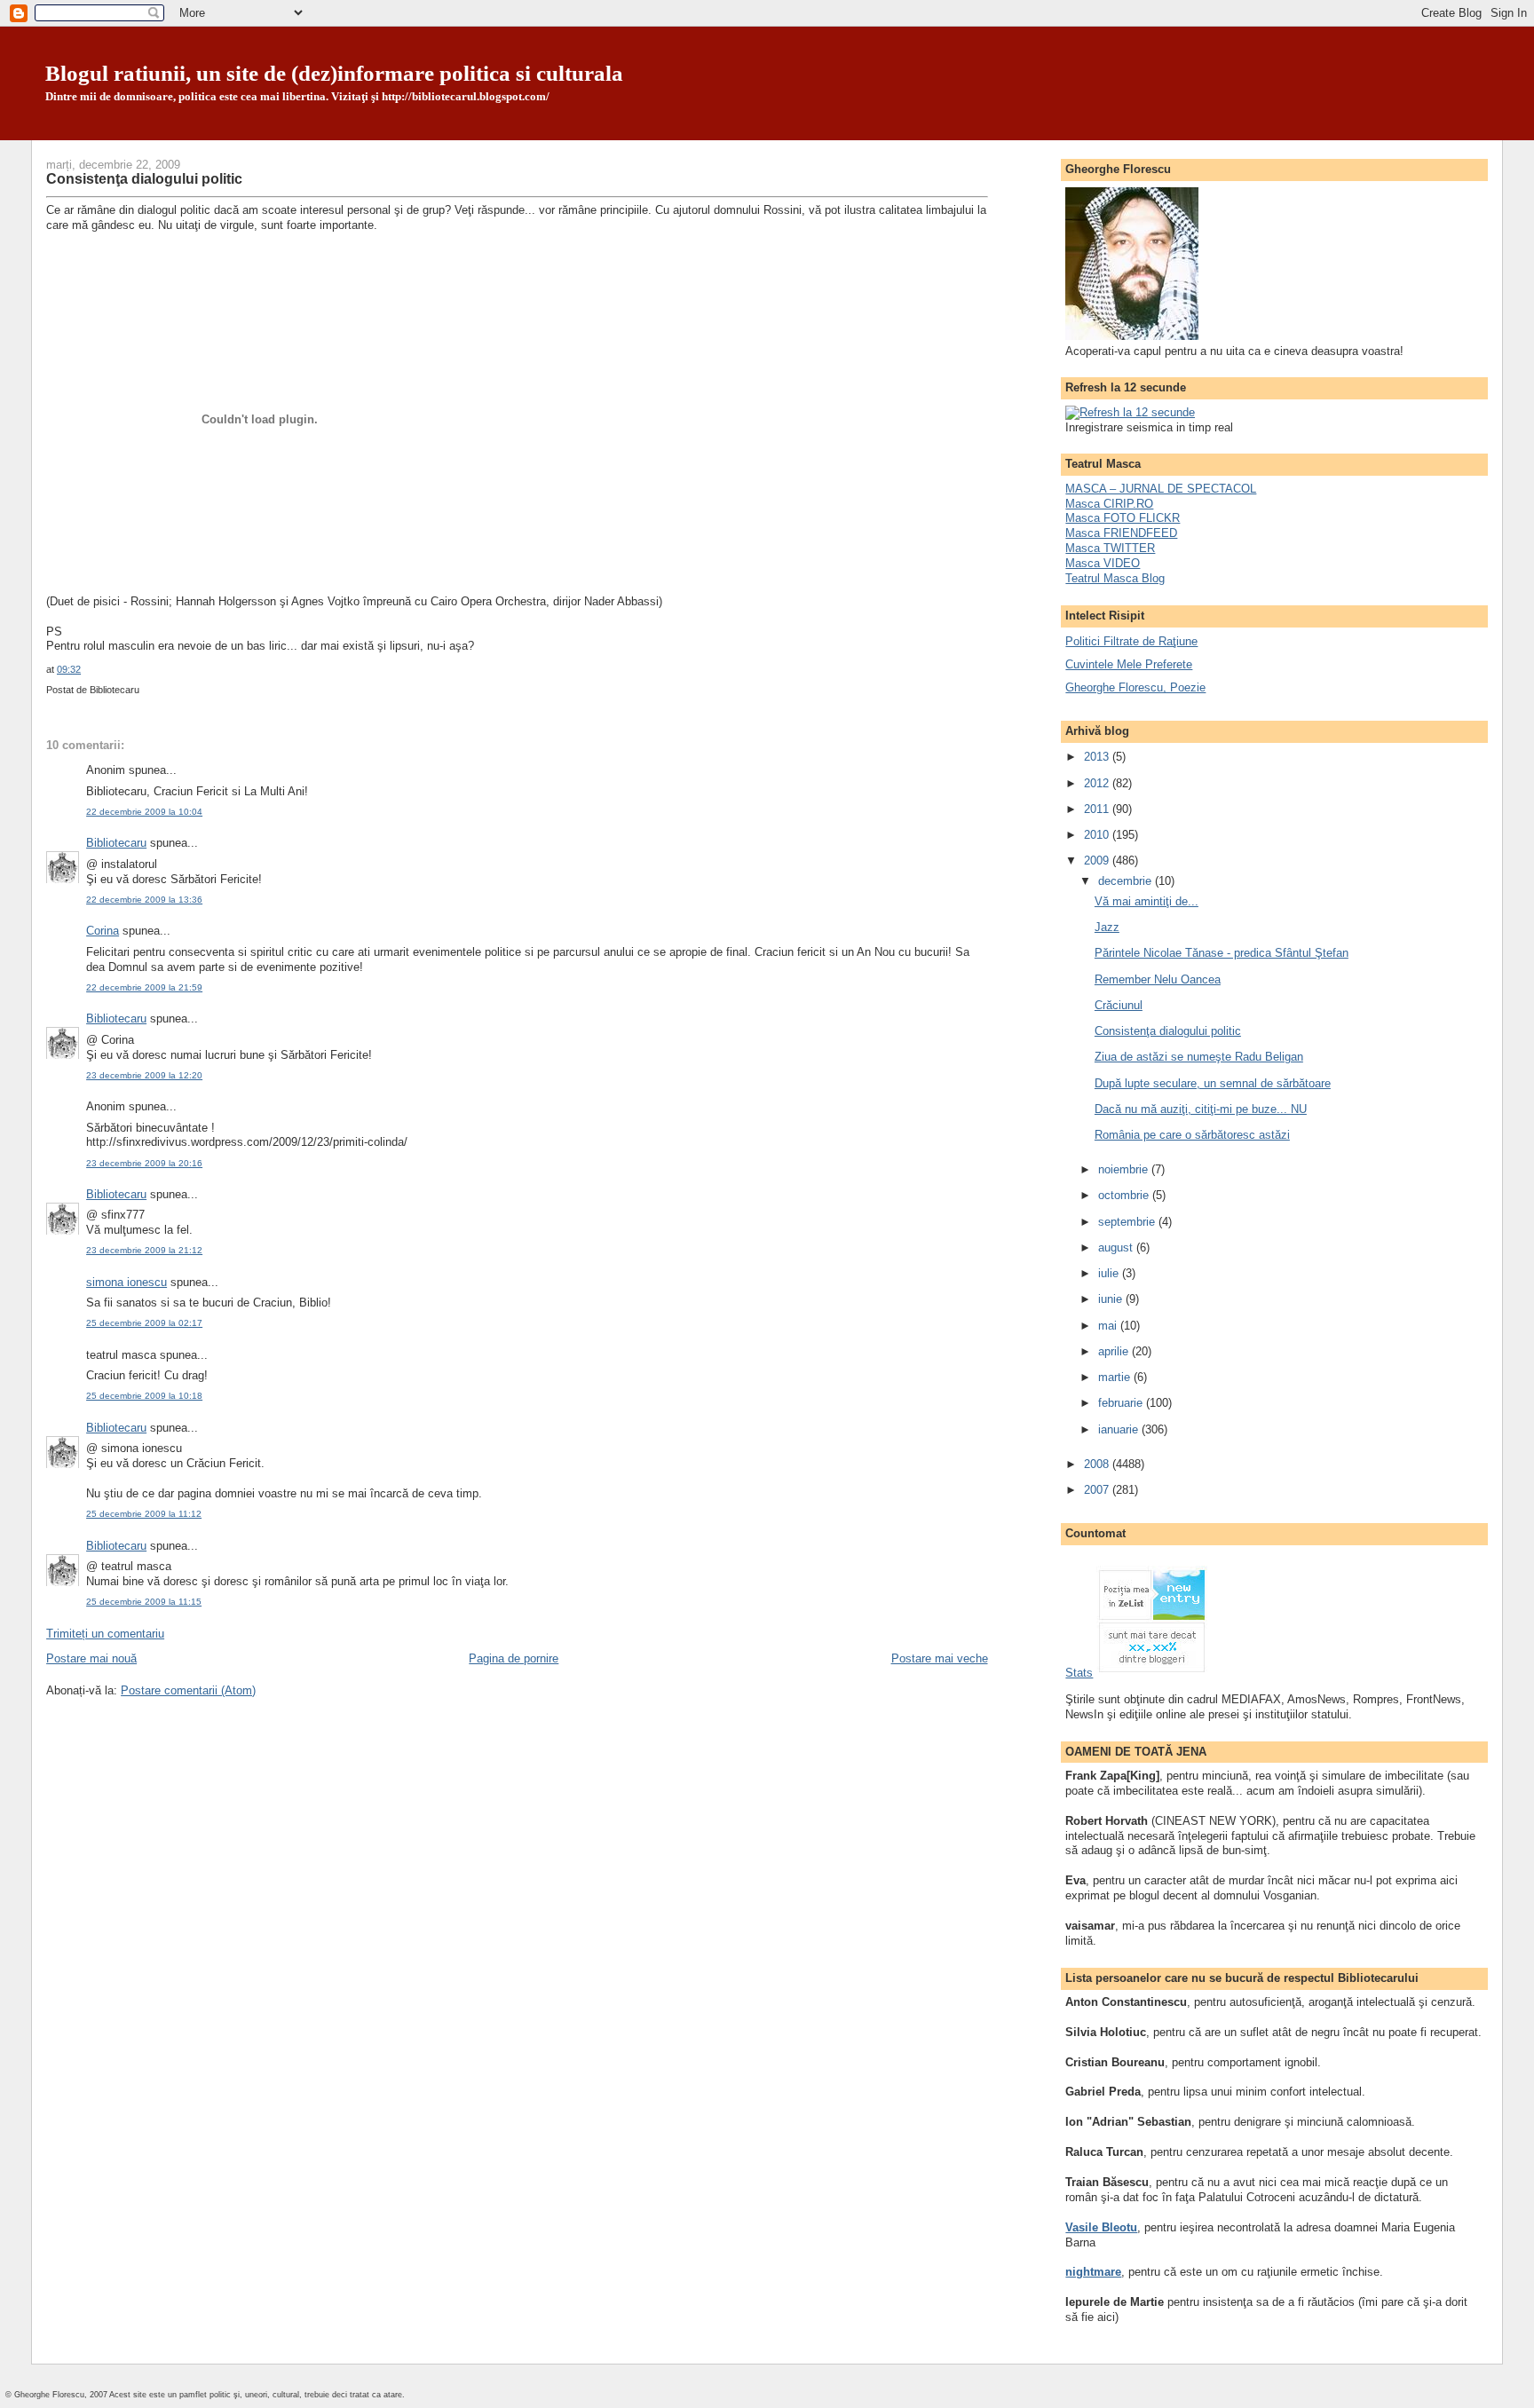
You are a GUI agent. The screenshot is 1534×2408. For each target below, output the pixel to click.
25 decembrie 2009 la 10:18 (144, 1396)
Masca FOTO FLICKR (1123, 518)
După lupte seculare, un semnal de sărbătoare (1213, 1083)
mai (1109, 1326)
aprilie (1115, 1351)
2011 (1098, 809)
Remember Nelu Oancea (1158, 979)
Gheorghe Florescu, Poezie (1135, 687)
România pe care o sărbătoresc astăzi (1192, 1135)
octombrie (1125, 1195)
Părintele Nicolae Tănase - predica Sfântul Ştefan (1222, 953)
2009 (1098, 861)
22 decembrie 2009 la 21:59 (144, 987)
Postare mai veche (940, 1658)
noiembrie (1125, 1169)
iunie (1112, 1299)
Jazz (1107, 927)
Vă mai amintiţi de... (1147, 901)
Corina (103, 931)
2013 (1098, 757)
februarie (1122, 1403)
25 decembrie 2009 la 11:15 (144, 1602)
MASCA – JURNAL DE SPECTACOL (1161, 489)
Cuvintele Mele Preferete (1129, 664)
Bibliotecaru (116, 843)
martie (1116, 1377)
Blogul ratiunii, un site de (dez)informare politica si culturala (334, 73)
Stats (1079, 1673)
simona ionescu (127, 1282)
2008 (1098, 1464)
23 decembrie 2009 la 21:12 (144, 1250)
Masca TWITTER (1110, 548)
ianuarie (1120, 1429)
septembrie (1128, 1222)
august (1117, 1247)
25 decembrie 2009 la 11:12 (144, 1514)
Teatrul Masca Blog (1115, 578)
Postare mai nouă (91, 1658)
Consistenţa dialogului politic (144, 178)
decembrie (1127, 881)
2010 (1098, 835)
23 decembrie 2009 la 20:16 (144, 1163)
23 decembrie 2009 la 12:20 (144, 1075)
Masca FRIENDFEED (1121, 533)
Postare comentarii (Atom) (188, 1690)
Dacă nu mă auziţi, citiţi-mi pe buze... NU (1201, 1109)
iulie (1110, 1273)
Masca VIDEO (1103, 563)
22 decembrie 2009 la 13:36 (144, 900)
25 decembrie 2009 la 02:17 (144, 1323)
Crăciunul (1119, 1005)
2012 (1098, 783)
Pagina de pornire (514, 1658)
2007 (1098, 1490)
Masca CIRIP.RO (1109, 504)
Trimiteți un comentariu (105, 1634)
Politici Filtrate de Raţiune (1131, 641)
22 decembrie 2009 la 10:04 (144, 812)
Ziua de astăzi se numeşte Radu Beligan (1199, 1057)
